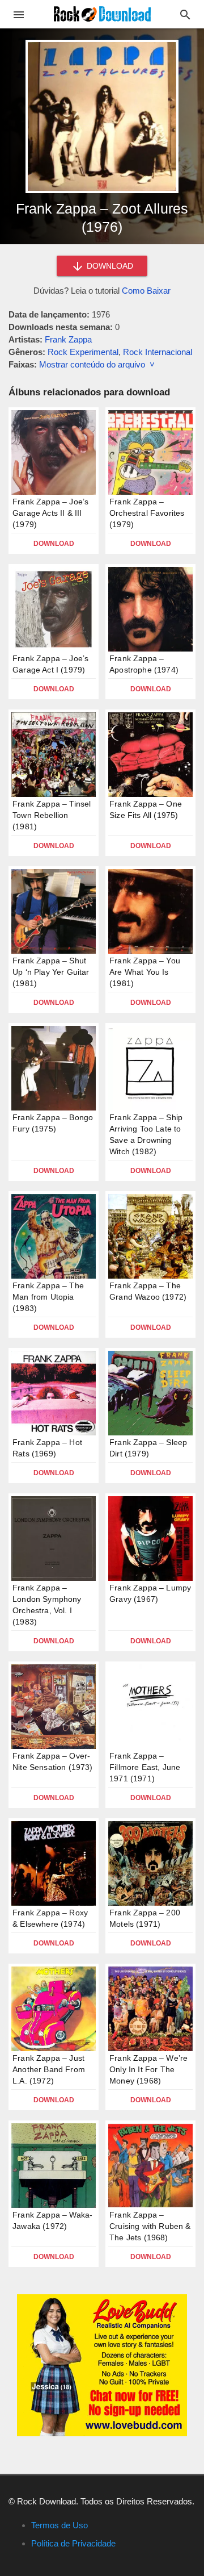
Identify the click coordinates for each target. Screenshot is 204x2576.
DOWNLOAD (109, 266)
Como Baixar (146, 291)
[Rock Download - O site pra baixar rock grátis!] (102, 13)
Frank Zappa (68, 339)
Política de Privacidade (73, 2543)
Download (54, 544)
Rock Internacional (158, 352)
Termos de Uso (59, 2525)
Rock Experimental (83, 352)
